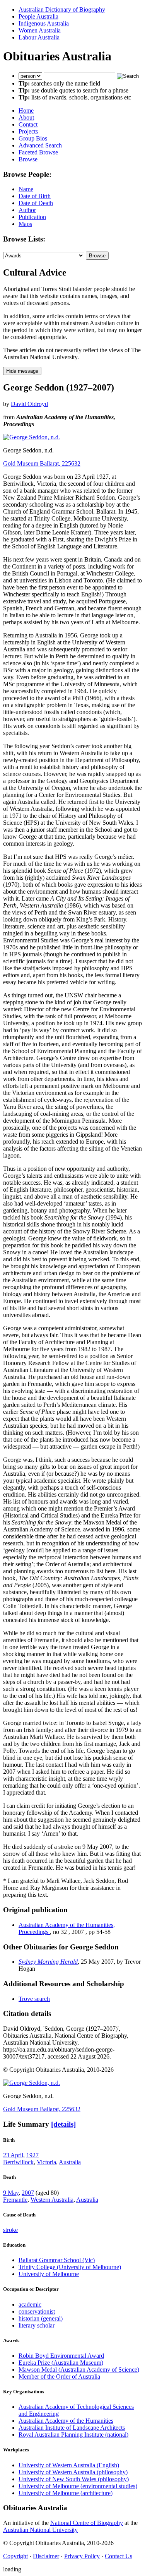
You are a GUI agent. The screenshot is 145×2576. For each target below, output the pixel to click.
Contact (28, 124)
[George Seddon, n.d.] (32, 437)
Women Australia (40, 30)
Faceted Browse (38, 152)
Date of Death (36, 203)
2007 (28, 2193)
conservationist (37, 2311)
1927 (32, 2155)
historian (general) (41, 2318)
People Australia (38, 16)
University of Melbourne (49, 2274)
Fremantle (15, 2200)
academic (30, 2305)
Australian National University (40, 2530)
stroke (10, 2230)
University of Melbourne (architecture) (66, 2493)
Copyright (15, 2556)
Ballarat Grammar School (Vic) (57, 2260)
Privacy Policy (82, 2556)
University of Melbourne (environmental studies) (78, 2486)
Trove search (34, 1999)
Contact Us (119, 2556)
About (26, 117)
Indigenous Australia (44, 23)
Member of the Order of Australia (59, 2376)
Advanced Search (40, 145)
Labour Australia (39, 37)
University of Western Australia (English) (69, 2465)
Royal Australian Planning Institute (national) (73, 2435)
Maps (25, 224)
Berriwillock (18, 2162)
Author (27, 210)
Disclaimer (46, 2556)
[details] (63, 2124)
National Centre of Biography (87, 2523)
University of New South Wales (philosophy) (74, 2479)
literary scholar (37, 2325)
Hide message (22, 371)
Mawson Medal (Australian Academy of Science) (79, 2370)
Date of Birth (35, 196)
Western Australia (52, 2200)
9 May (11, 2193)
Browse (28, 159)
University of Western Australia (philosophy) (73, 2472)
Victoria (46, 2162)
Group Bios (33, 138)
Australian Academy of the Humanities (66, 2421)
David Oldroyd (29, 404)
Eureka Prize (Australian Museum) (61, 2363)
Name (26, 189)
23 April (13, 2155)
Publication (32, 217)
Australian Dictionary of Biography (62, 9)
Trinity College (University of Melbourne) (70, 2267)
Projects (28, 131)
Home (26, 110)
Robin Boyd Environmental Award (61, 2356)
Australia (70, 2162)
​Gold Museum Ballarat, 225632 (42, 463)
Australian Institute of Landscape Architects (72, 2428)
